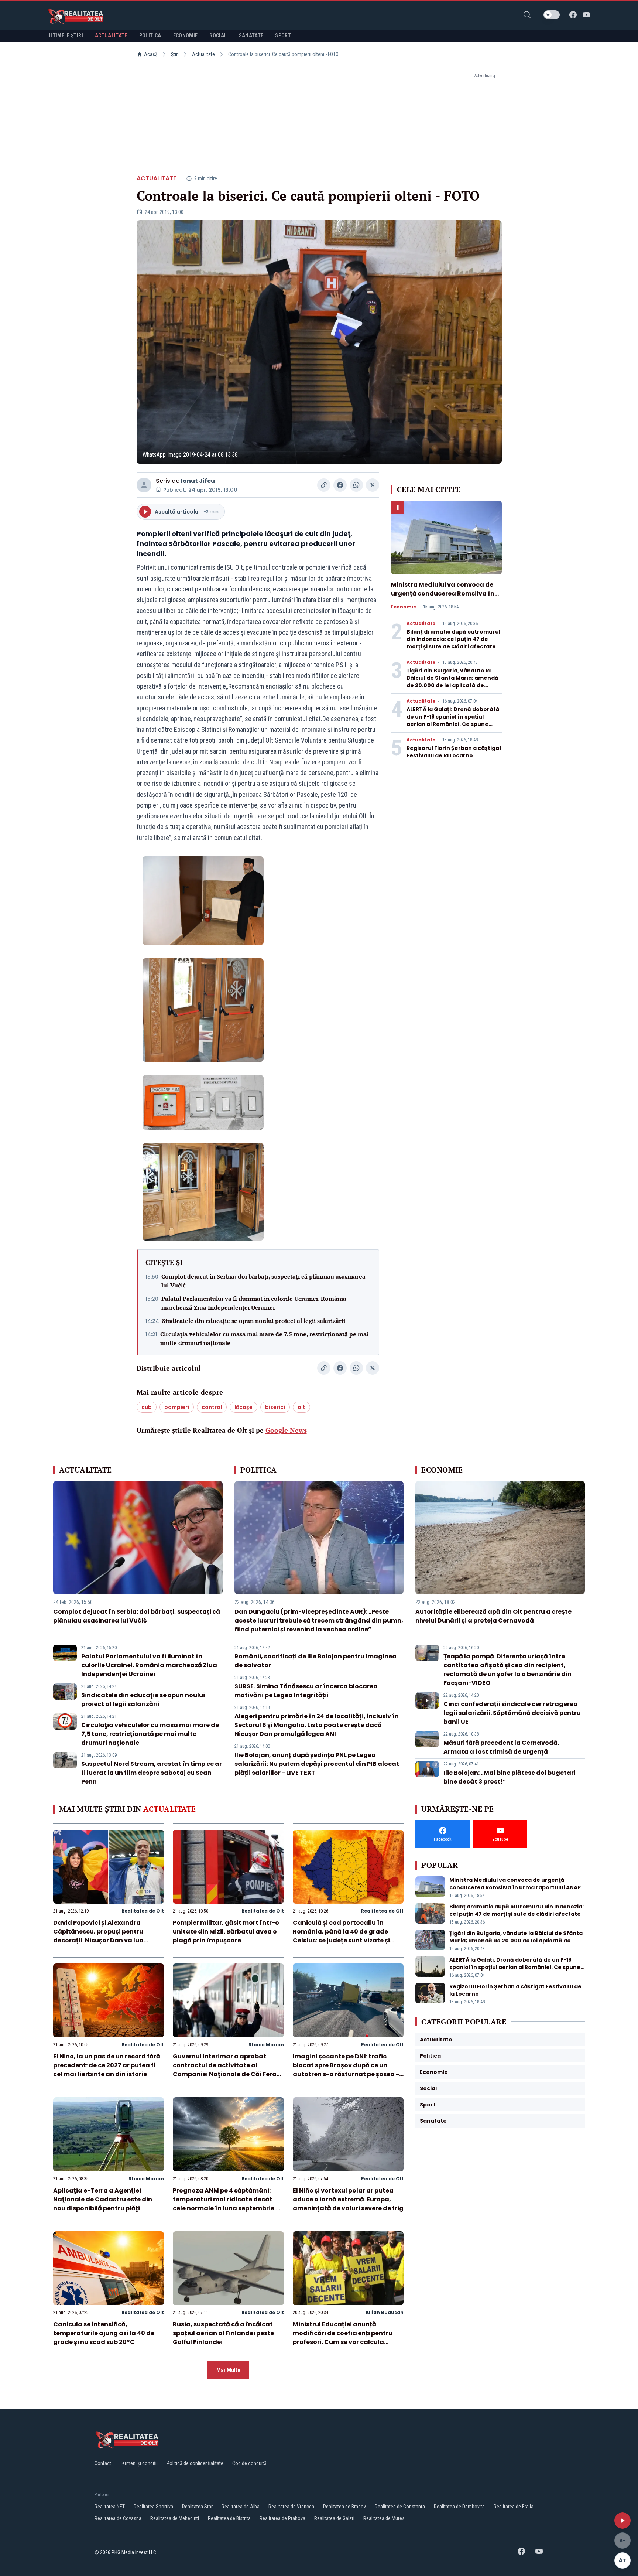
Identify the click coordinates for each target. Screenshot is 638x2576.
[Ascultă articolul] (622, 2521)
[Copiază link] (324, 485)
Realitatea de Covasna (118, 2518)
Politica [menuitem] (150, 35)
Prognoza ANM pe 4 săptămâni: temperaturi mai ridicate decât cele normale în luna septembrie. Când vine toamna (224, 2204)
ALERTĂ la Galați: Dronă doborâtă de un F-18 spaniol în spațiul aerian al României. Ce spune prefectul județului (453, 720)
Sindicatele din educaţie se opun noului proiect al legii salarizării (254, 1321)
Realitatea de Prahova (282, 2518)
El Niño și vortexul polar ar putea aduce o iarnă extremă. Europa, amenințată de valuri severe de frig (348, 2199)
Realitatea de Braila (514, 2507)
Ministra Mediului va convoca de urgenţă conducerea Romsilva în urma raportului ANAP (443, 593)
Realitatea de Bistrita (229, 2518)
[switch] (552, 15)
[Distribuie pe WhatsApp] (356, 485)
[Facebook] (573, 15)
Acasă (151, 54)
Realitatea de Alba (241, 2507)
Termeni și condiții (139, 2463)
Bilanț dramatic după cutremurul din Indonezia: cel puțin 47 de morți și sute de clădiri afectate (453, 639)
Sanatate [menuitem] (251, 35)
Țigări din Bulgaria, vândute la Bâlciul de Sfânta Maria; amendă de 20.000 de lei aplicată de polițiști (452, 682)
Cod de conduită (249, 2463)
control (212, 1407)
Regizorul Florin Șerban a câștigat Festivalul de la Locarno (454, 752)
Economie (404, 607)
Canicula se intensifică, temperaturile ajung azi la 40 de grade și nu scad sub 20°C (104, 2333)
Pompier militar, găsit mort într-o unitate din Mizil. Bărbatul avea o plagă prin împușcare (226, 1932)
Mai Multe (228, 2370)
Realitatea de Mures (384, 2518)
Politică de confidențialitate (195, 2463)
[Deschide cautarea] (527, 15)
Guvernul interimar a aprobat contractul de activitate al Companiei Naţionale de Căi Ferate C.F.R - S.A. (228, 2070)
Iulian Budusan (385, 2312)
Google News (286, 1430)
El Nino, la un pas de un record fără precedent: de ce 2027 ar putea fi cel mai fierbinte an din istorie (107, 2065)
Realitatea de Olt (143, 1911)
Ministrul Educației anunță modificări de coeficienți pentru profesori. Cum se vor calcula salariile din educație (343, 2338)
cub (147, 1407)
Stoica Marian (266, 2045)
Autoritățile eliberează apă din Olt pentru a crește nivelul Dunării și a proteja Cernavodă (493, 1616)
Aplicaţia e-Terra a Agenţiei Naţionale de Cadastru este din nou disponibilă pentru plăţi (103, 2199)
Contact (103, 2463)
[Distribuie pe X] (373, 485)
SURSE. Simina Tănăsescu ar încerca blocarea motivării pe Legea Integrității (306, 1691)
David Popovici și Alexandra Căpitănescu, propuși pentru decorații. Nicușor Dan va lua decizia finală (98, 1936)
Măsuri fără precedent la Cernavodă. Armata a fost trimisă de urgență (501, 1747)
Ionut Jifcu (198, 481)
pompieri (177, 1407)
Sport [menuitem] (283, 35)
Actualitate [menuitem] (111, 35)
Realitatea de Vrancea (291, 2507)
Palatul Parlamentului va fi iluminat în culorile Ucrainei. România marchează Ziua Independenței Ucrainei (254, 1303)
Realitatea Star (197, 2507)
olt (301, 1407)
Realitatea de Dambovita (459, 2507)
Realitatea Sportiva (153, 2507)
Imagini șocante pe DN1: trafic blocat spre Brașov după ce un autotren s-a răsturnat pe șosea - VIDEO (346, 2070)
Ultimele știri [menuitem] (65, 35)
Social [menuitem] (218, 35)
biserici (275, 1407)
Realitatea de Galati (334, 2518)
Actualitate (203, 54)
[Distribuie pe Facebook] (340, 485)
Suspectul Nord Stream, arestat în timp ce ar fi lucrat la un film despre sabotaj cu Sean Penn (152, 1773)
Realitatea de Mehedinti (175, 2518)
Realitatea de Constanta (400, 2507)
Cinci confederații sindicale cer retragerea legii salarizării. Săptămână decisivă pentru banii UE (512, 1713)
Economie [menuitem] (186, 35)
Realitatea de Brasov (344, 2507)
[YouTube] (586, 15)
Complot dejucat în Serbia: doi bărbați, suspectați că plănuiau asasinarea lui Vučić (263, 1281)
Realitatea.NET (110, 2507)
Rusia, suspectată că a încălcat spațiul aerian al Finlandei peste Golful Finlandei (223, 2333)
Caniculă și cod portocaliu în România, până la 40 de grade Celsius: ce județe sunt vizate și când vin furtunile (341, 1936)
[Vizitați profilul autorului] (144, 485)
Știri (175, 54)
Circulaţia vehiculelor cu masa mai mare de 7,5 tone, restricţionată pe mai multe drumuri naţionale (264, 1338)
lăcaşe (243, 1407)
